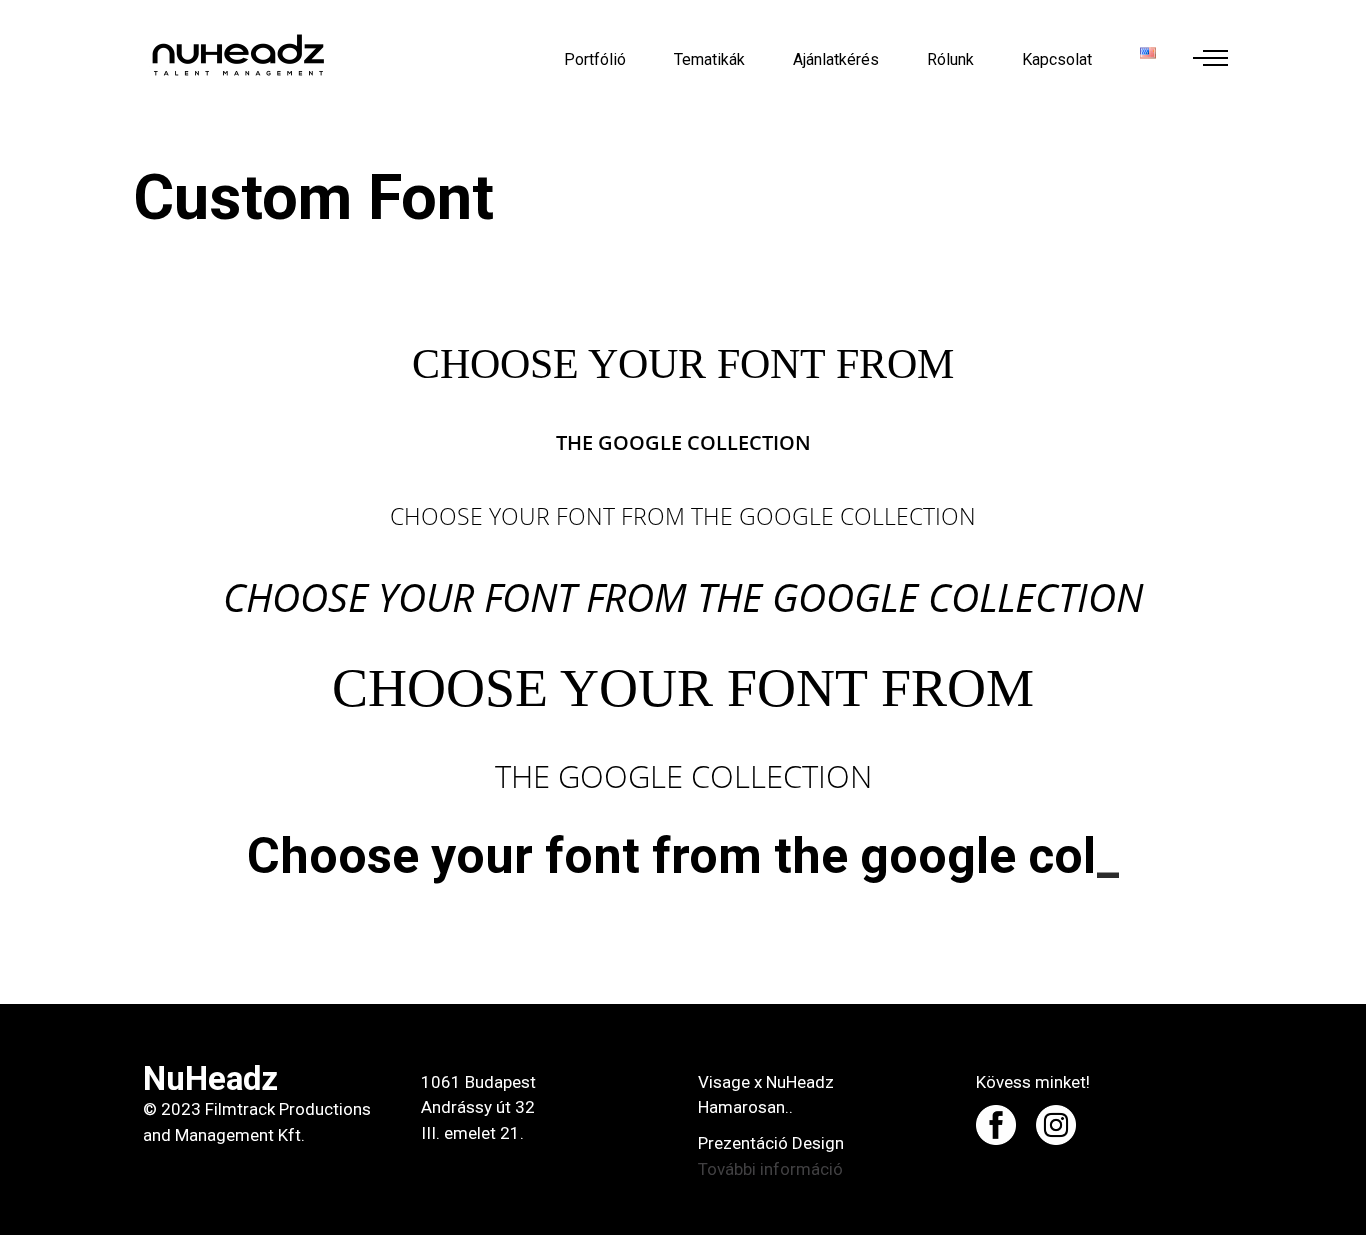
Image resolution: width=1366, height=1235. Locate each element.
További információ (770, 1169)
